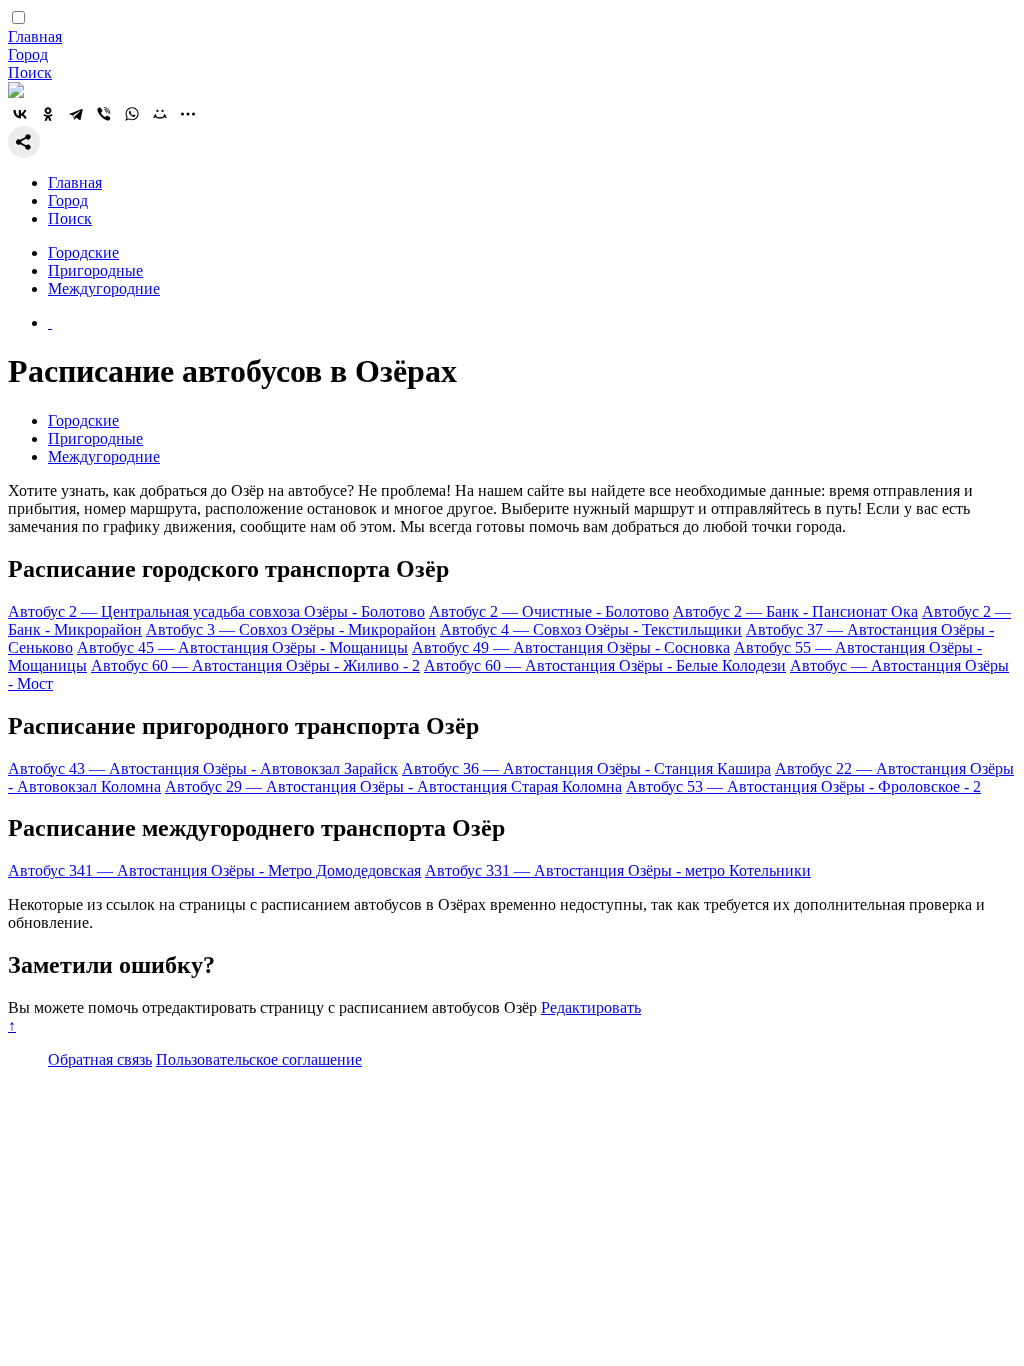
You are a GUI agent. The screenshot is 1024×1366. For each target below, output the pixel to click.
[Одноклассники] (48, 114)
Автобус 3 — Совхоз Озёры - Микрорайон (291, 629)
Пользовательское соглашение (259, 1059)
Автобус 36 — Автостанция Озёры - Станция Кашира (586, 768)
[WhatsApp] (132, 114)
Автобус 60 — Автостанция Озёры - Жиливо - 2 (255, 665)
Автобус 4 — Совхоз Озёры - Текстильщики (591, 629)
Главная (35, 36)
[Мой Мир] (160, 114)
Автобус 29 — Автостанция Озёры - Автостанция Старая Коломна (393, 786)
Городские (83, 252)
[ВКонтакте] (20, 114)
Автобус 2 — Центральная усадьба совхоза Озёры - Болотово (216, 611)
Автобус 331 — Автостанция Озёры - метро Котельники (618, 870)
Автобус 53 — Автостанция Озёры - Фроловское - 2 (803, 786)
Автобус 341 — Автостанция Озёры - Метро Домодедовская (214, 870)
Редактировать (591, 1007)
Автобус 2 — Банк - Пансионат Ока (795, 611)
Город (28, 54)
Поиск (30, 72)
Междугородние (104, 288)
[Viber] (104, 114)
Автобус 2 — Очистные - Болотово (549, 611)
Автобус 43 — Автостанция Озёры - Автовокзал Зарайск (203, 768)
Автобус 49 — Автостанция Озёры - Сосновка (571, 647)
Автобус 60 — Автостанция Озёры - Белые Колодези (605, 665)
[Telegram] (76, 114)
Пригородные (95, 270)
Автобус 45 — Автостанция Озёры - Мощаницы (242, 647)
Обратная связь (100, 1059)
